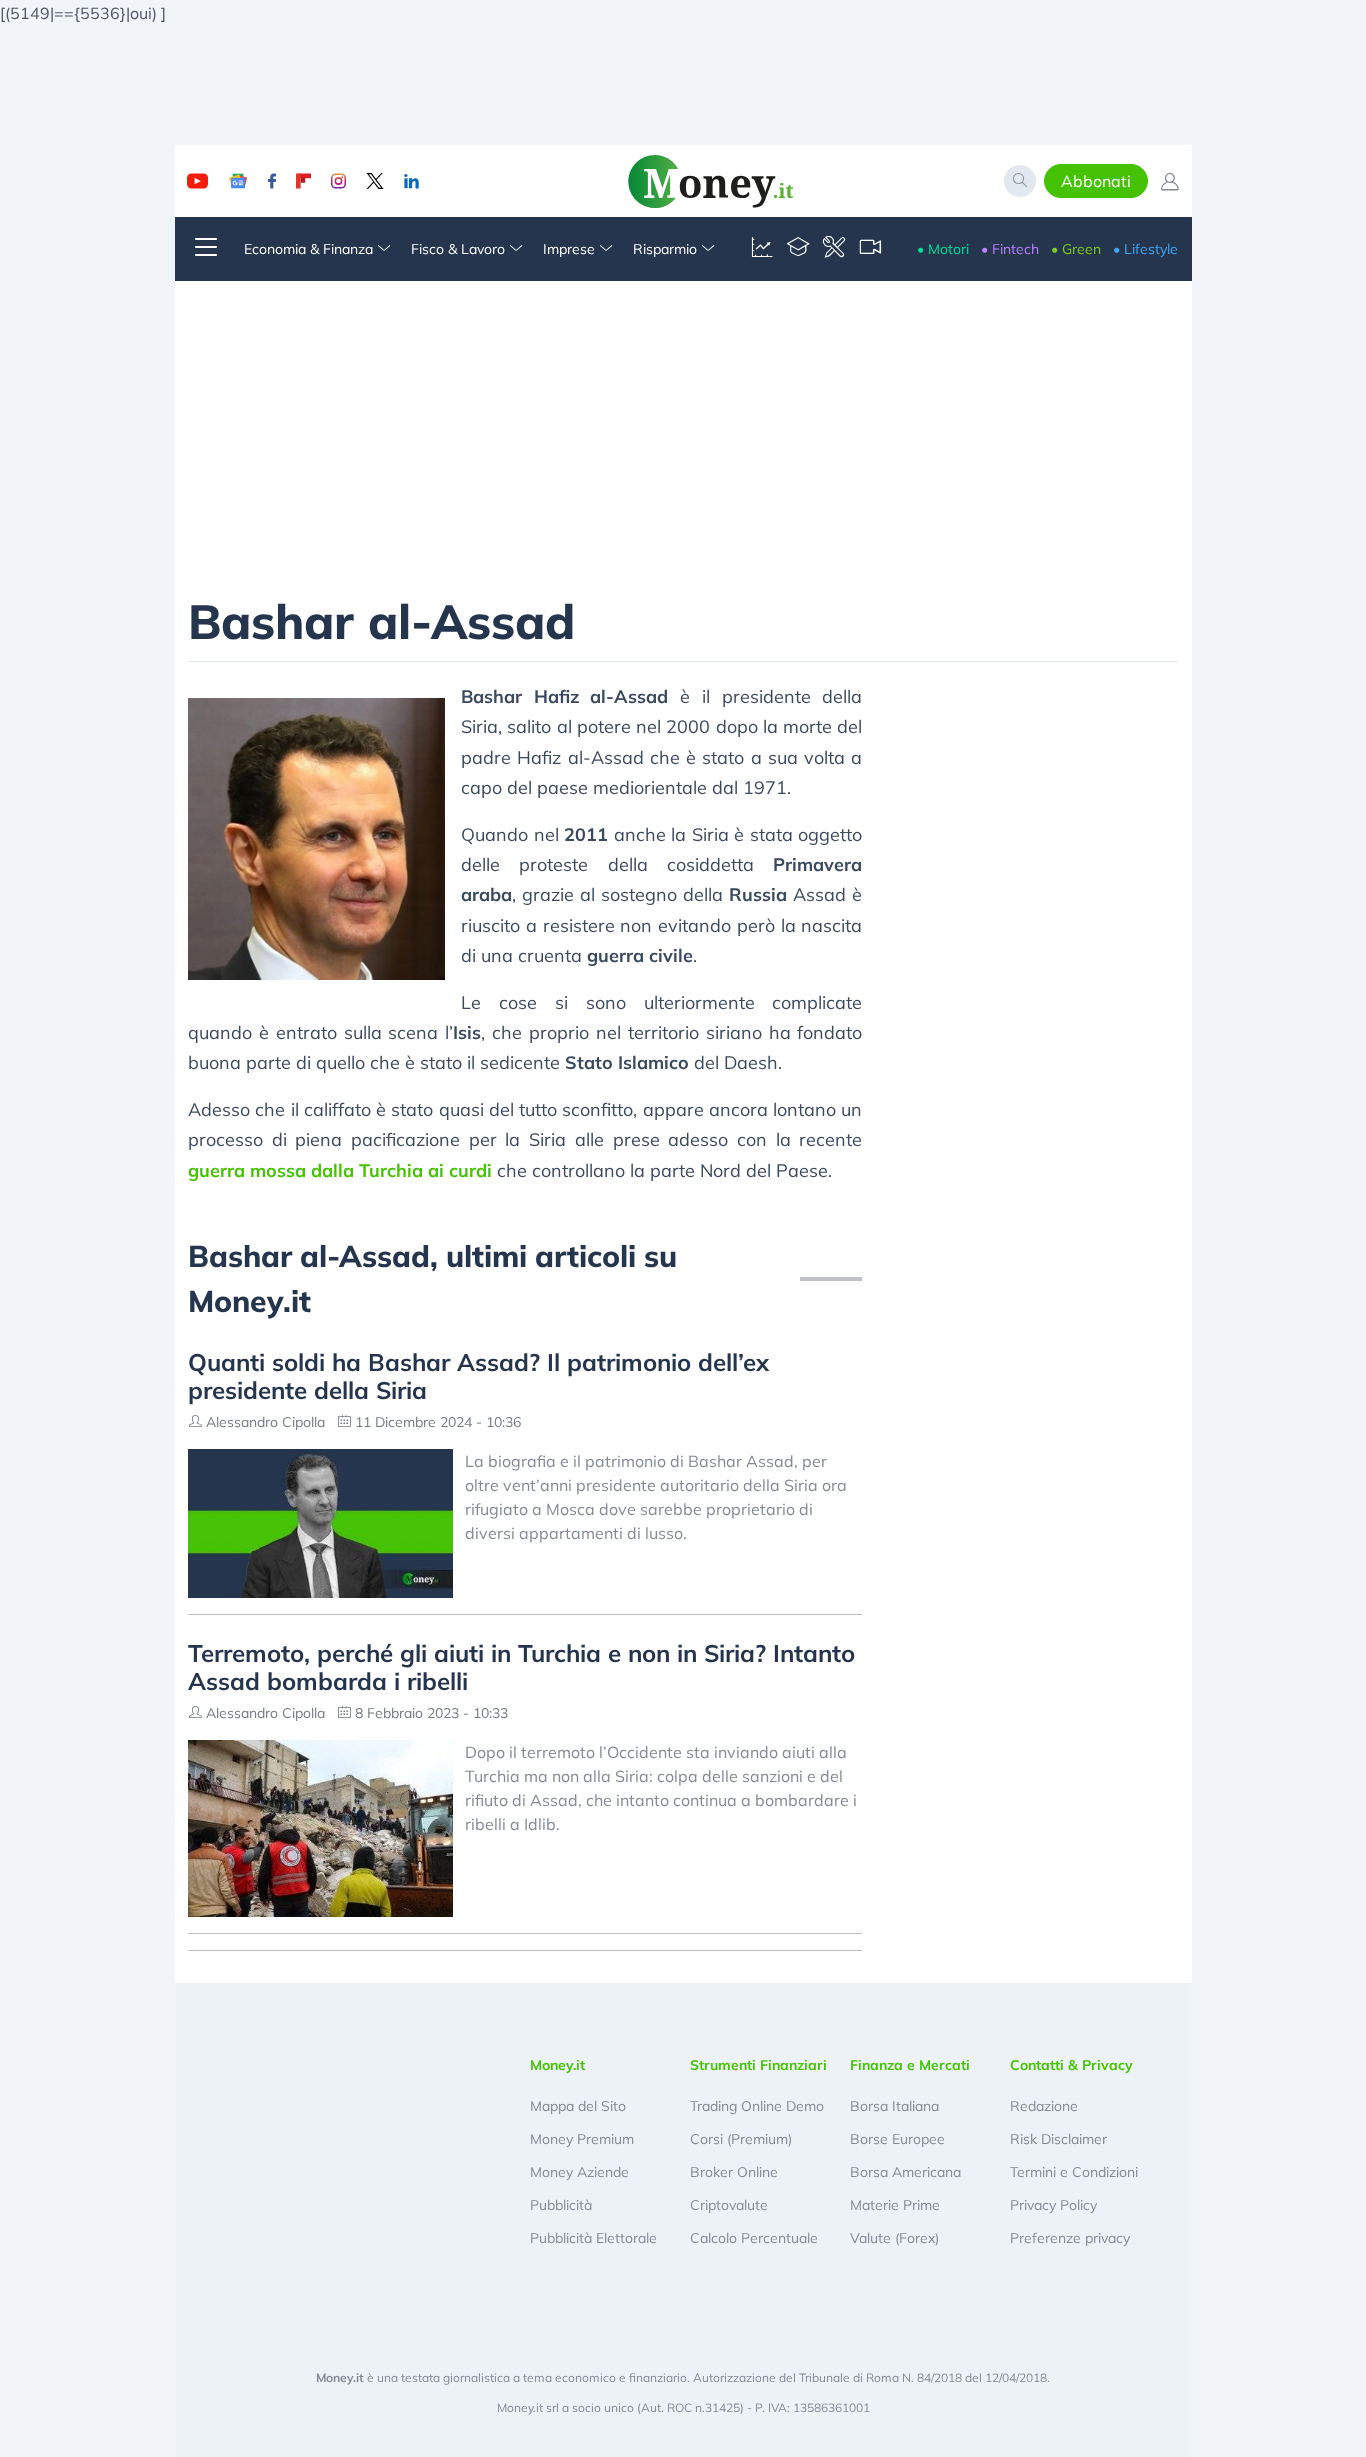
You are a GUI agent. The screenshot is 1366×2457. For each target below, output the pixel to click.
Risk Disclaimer (1058, 2139)
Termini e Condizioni (1074, 2172)
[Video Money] (870, 249)
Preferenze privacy (1070, 2238)
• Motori (943, 249)
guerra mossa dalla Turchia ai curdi (340, 1170)
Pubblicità (561, 2205)
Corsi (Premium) (741, 2139)
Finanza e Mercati (910, 2065)
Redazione (1044, 2106)
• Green (1076, 249)
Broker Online (734, 2172)
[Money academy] (798, 249)
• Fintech (1010, 249)
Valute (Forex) (894, 2238)
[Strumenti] (834, 249)
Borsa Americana (905, 2172)
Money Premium (582, 2139)
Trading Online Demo (757, 2106)
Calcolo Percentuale (754, 2238)
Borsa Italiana (894, 2106)
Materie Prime (895, 2205)
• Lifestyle (1145, 249)
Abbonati (1096, 181)
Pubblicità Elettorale (593, 2238)
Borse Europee (897, 2139)
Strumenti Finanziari (758, 2065)
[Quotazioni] (762, 249)
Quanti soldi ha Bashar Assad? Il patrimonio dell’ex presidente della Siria (478, 1376)
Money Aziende (579, 2172)
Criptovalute (729, 2205)
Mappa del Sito (578, 2106)
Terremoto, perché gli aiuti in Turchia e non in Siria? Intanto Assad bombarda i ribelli (521, 1667)
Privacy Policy (1053, 2205)
